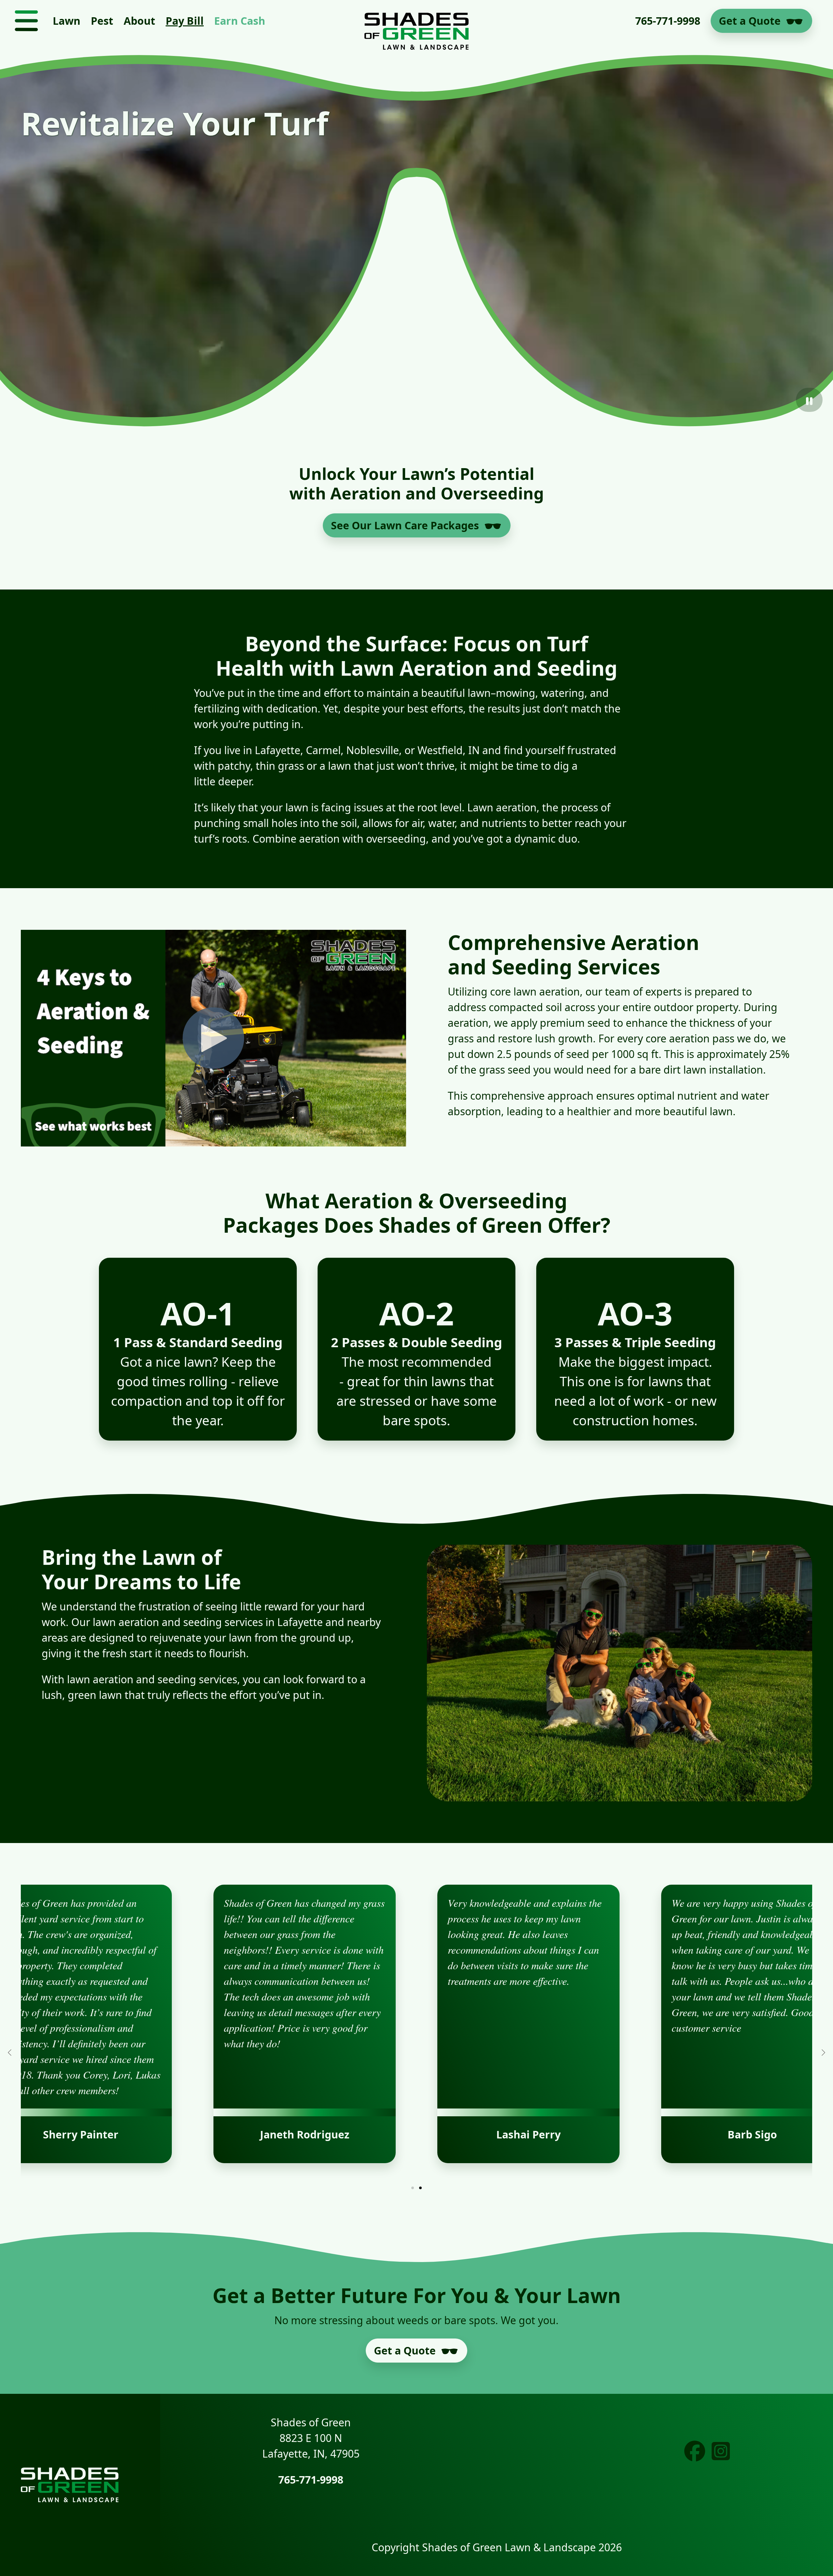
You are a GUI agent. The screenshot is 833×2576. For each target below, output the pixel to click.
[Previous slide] (10, 2053)
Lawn (67, 21)
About (139, 21)
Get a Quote (750, 21)
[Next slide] (823, 2053)
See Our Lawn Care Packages (405, 525)
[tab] (413, 2188)
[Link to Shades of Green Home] (416, 21)
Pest (102, 21)
